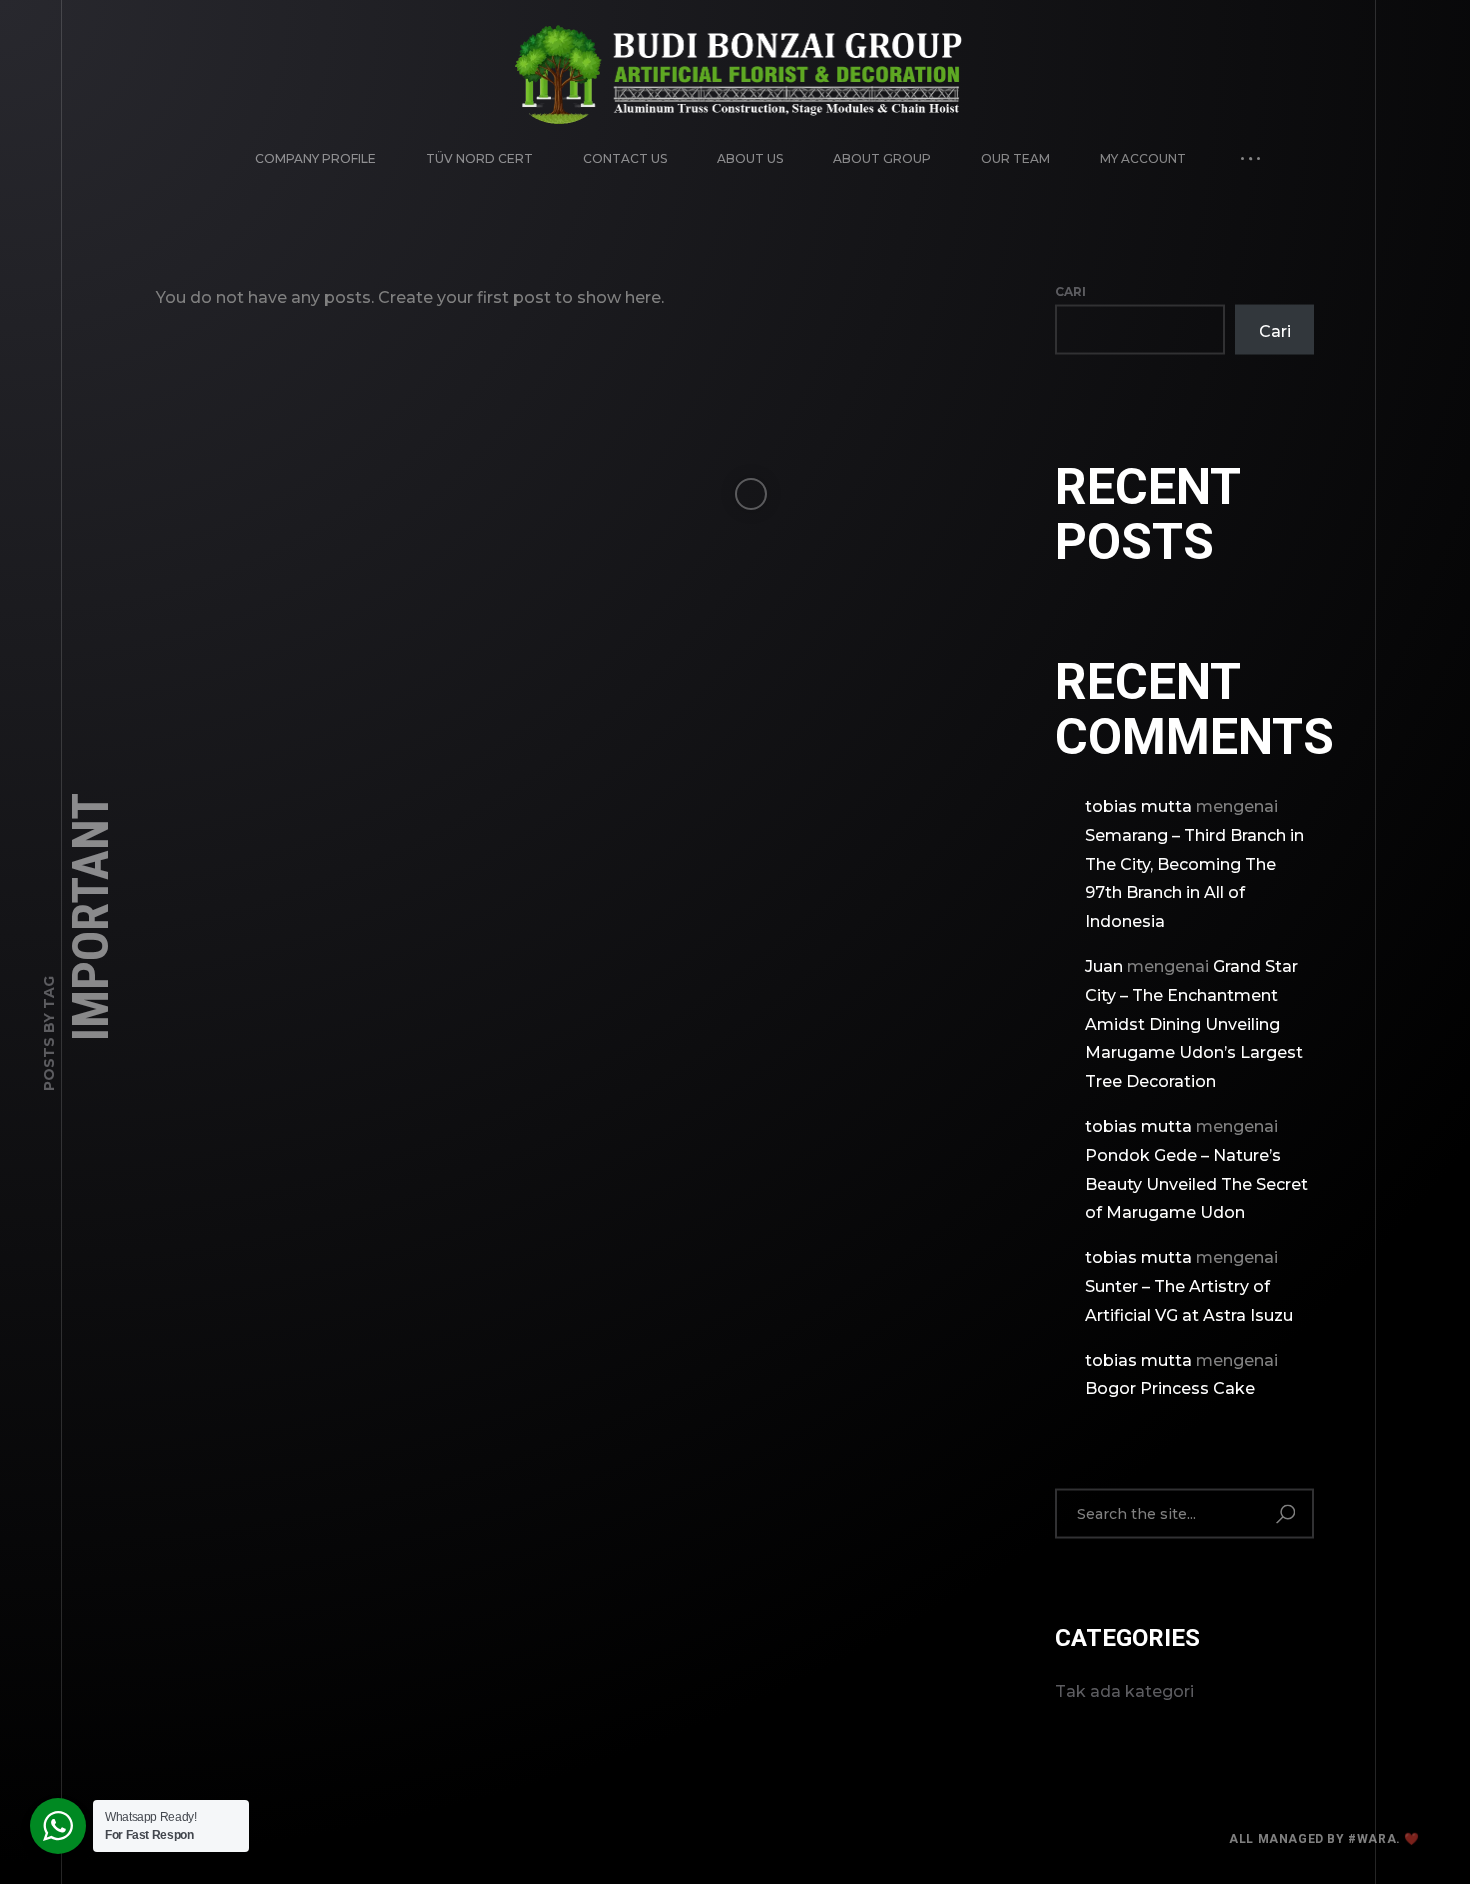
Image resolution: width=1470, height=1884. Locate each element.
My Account (1143, 158)
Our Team (1015, 158)
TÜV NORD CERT (479, 158)
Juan (1104, 966)
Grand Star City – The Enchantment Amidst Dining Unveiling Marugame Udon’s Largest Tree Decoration (1194, 1024)
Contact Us (625, 158)
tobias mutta (1138, 806)
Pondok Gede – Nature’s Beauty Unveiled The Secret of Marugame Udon (1196, 1183)
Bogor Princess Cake (1170, 1388)
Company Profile (315, 158)
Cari (1070, 291)
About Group (882, 158)
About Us (750, 158)
